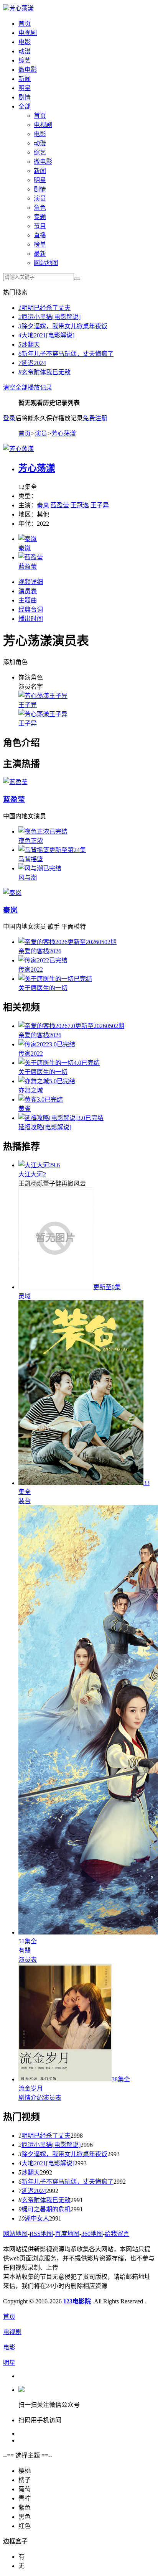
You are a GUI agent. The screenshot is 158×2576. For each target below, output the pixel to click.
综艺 (25, 60)
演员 (40, 198)
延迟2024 (32, 363)
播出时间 (31, 619)
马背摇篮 (31, 859)
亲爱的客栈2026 (40, 951)
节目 (40, 226)
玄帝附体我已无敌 (44, 372)
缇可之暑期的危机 (46, 2209)
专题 (40, 217)
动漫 (25, 51)
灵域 (25, 1296)
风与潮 (28, 878)
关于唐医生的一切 (43, 988)
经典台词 (31, 609)
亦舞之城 (31, 1090)
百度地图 (67, 2234)
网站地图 (46, 263)
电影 (25, 42)
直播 (40, 235)
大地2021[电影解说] (46, 335)
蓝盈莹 (60, 505)
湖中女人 (37, 2218)
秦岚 (43, 505)
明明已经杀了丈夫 (44, 308)
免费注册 (95, 418)
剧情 (25, 97)
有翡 (25, 1950)
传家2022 (31, 970)
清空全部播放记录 (28, 387)
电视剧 (28, 33)
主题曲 (28, 600)
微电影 (28, 70)
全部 (25, 106)
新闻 (25, 79)
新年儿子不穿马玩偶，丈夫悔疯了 (66, 354)
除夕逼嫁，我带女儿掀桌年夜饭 (63, 326)
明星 (25, 88)
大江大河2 (32, 1174)
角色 (40, 208)
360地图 (92, 2234)
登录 (9, 418)
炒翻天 (29, 345)
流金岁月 (31, 2088)
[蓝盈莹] (31, 557)
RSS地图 (41, 2234)
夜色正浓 (31, 841)
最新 (40, 254)
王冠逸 (80, 505)
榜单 (40, 244)
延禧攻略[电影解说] (45, 1127)
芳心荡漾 (21, 8)
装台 (25, 1501)
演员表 (28, 591)
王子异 (100, 505)
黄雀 (25, 1109)
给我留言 (117, 2234)
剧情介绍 (31, 2098)
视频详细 (31, 582)
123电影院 (77, 2301)
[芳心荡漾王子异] (43, 696)
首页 (25, 24)
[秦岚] (28, 539)
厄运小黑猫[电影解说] (49, 317)
